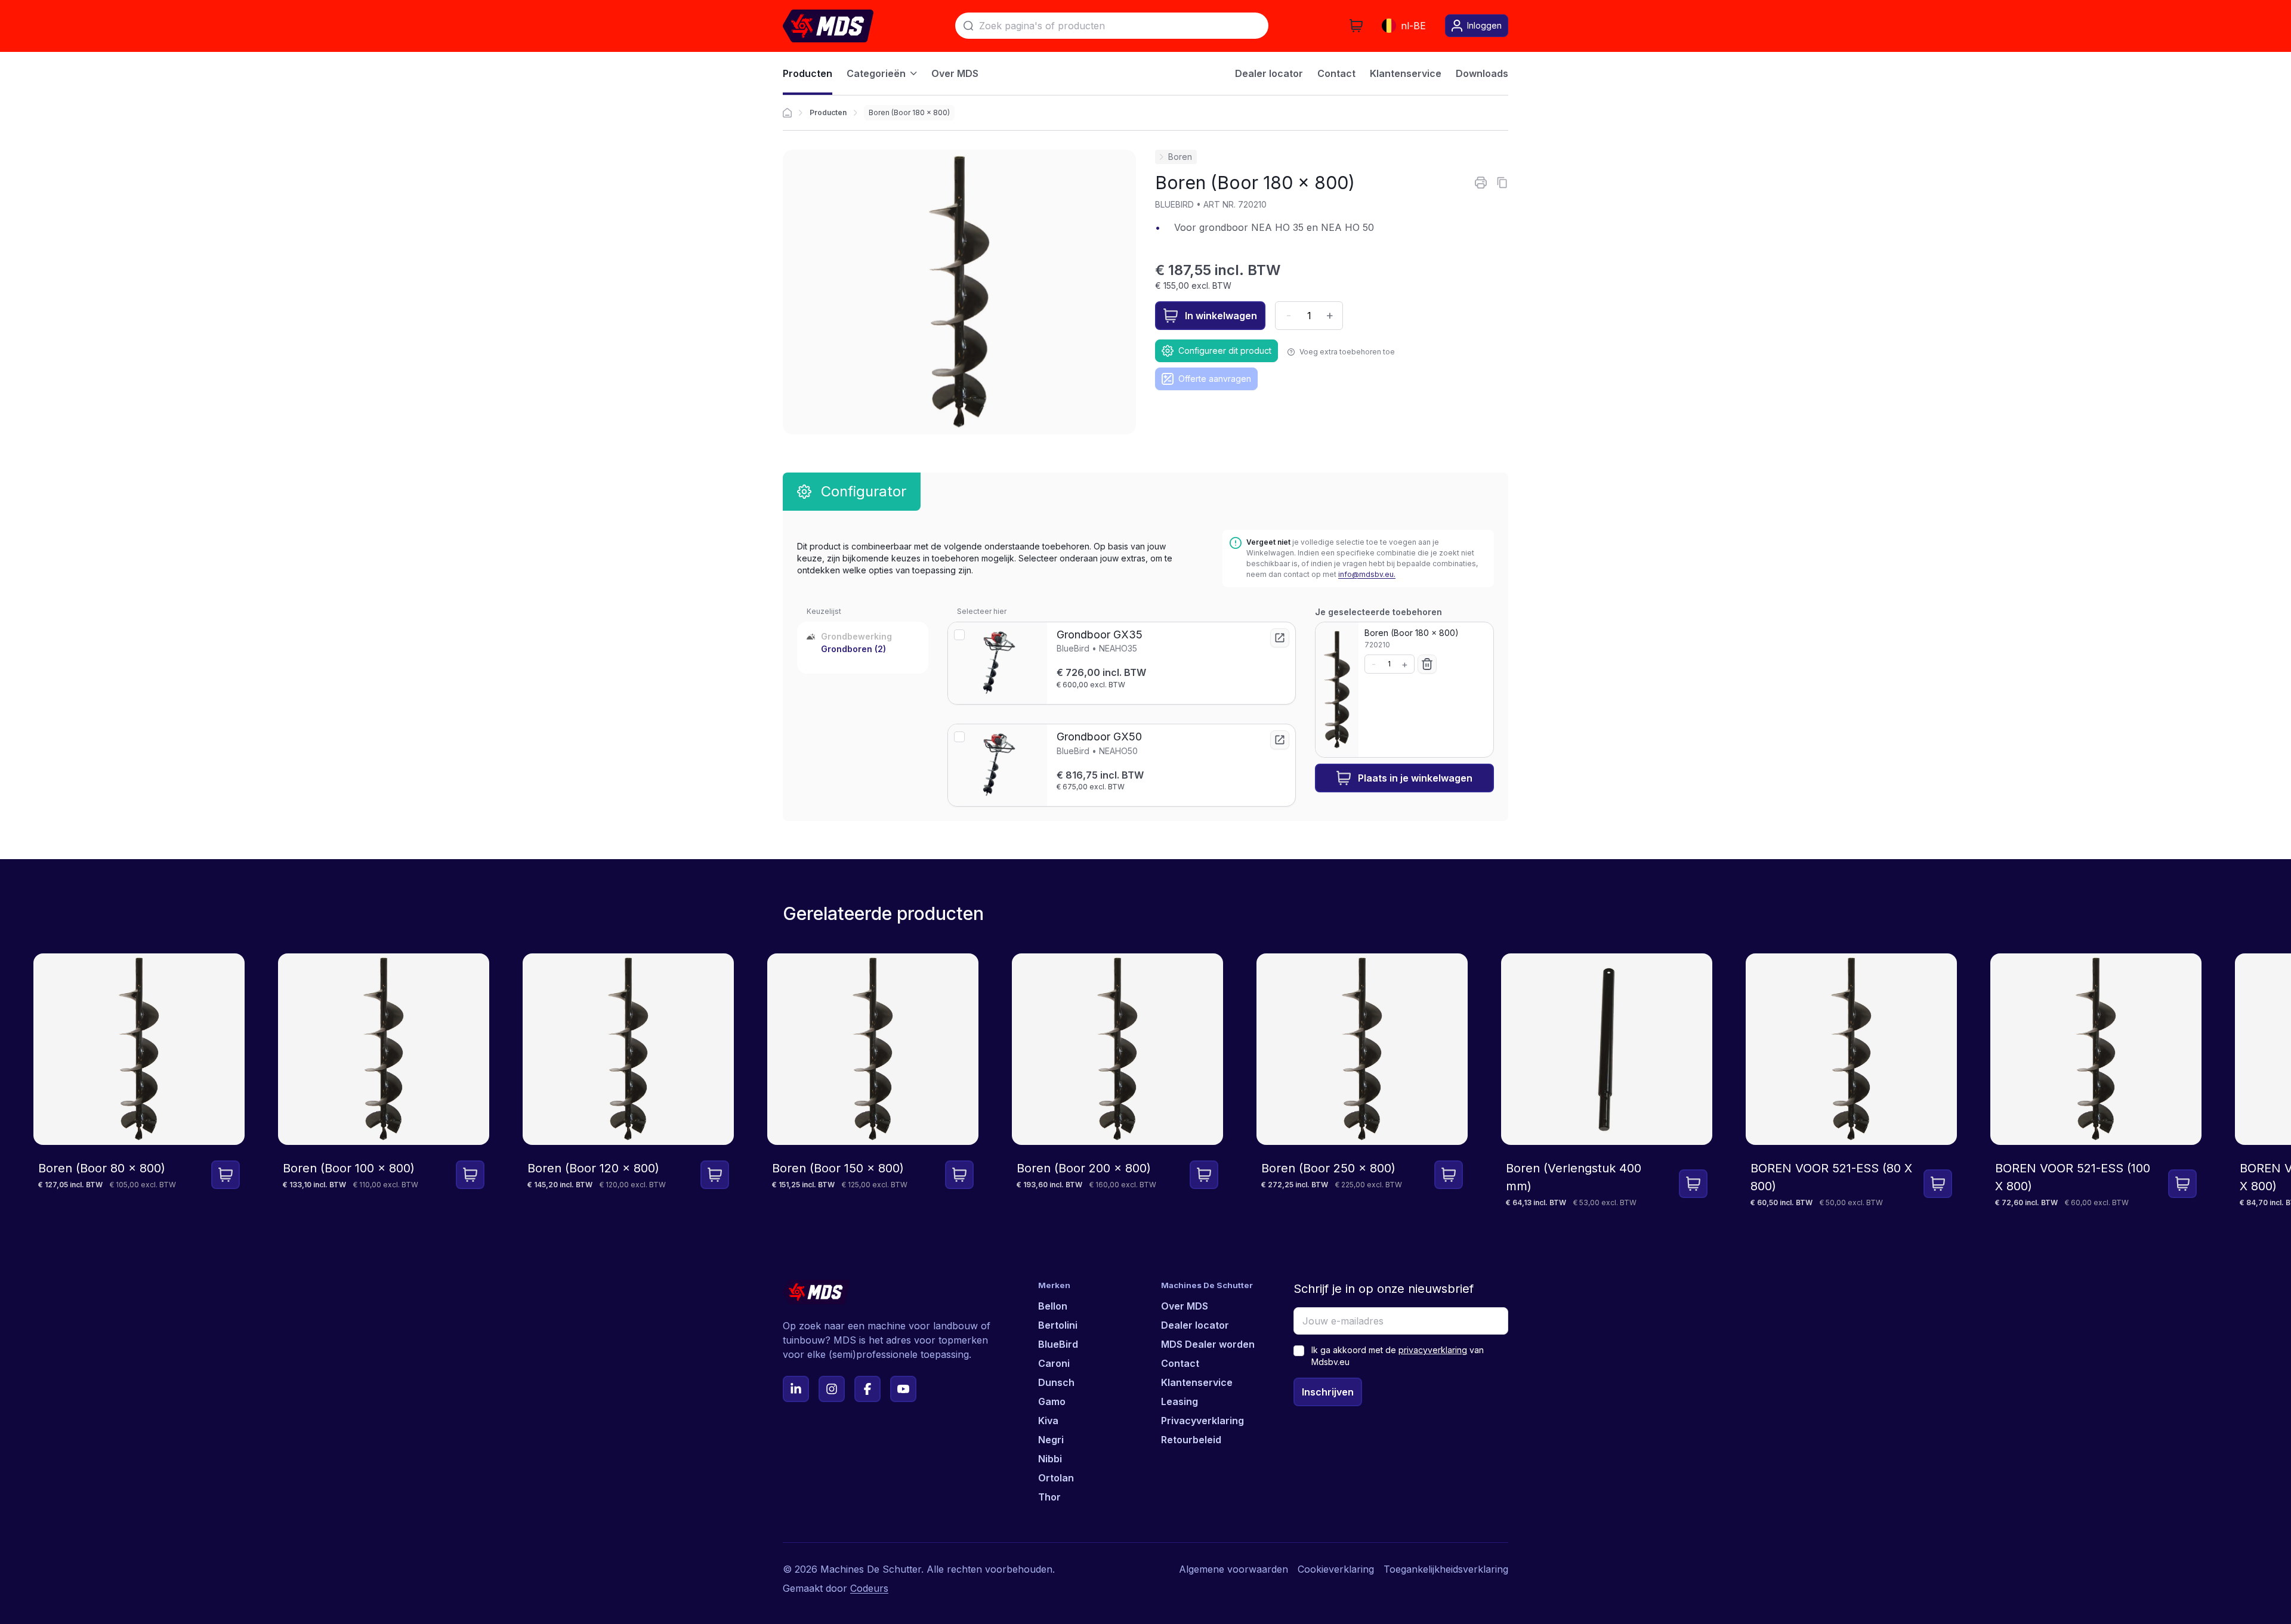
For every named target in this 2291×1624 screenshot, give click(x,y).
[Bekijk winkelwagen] (1356, 26)
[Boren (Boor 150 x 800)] (873, 1081)
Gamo (1052, 1401)
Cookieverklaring (1336, 1569)
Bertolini (1058, 1325)
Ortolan (1056, 1478)
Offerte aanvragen (1215, 379)
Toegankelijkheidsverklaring (1446, 1569)
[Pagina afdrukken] (1481, 183)
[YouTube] (903, 1389)
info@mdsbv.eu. (1367, 574)
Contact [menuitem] (1336, 73)
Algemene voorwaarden (1234, 1569)
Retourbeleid (1191, 1440)
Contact (1180, 1363)
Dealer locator (1195, 1325)
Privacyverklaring (1202, 1421)
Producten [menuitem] (808, 73)
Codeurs (869, 1588)
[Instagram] (832, 1389)
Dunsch (1056, 1382)
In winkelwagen (1221, 316)
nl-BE (1413, 26)
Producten (828, 112)
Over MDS (1185, 1306)
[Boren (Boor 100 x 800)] (384, 1081)
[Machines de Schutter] (787, 113)
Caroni (1054, 1363)
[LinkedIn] (796, 1389)
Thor (1049, 1497)
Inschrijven (1328, 1392)
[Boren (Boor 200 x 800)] (1117, 1081)
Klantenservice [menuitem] (1406, 73)
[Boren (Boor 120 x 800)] (628, 1081)
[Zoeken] (968, 26)
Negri (1051, 1440)
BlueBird (1058, 1344)
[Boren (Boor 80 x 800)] (139, 1081)
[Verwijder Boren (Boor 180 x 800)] (1427, 664)
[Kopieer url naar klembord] (1502, 183)
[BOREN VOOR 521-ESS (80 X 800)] (1851, 1081)
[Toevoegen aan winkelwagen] (226, 1175)
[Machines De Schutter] (828, 26)
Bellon (1053, 1306)
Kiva (1048, 1421)
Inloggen (1484, 25)
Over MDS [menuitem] (955, 73)
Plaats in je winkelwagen (1415, 778)
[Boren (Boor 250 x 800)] (1362, 1081)
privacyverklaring (1433, 1350)
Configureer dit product (1225, 351)
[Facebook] (867, 1389)
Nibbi (1050, 1459)
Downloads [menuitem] (1482, 73)
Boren (1180, 157)
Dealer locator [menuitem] (1269, 73)
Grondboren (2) (853, 649)
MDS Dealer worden (1208, 1344)
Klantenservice (1197, 1382)
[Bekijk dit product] (1280, 638)
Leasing (1180, 1401)
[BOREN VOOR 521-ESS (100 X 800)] (2096, 1081)
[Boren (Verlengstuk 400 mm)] (1607, 1081)
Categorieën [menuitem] (876, 73)
